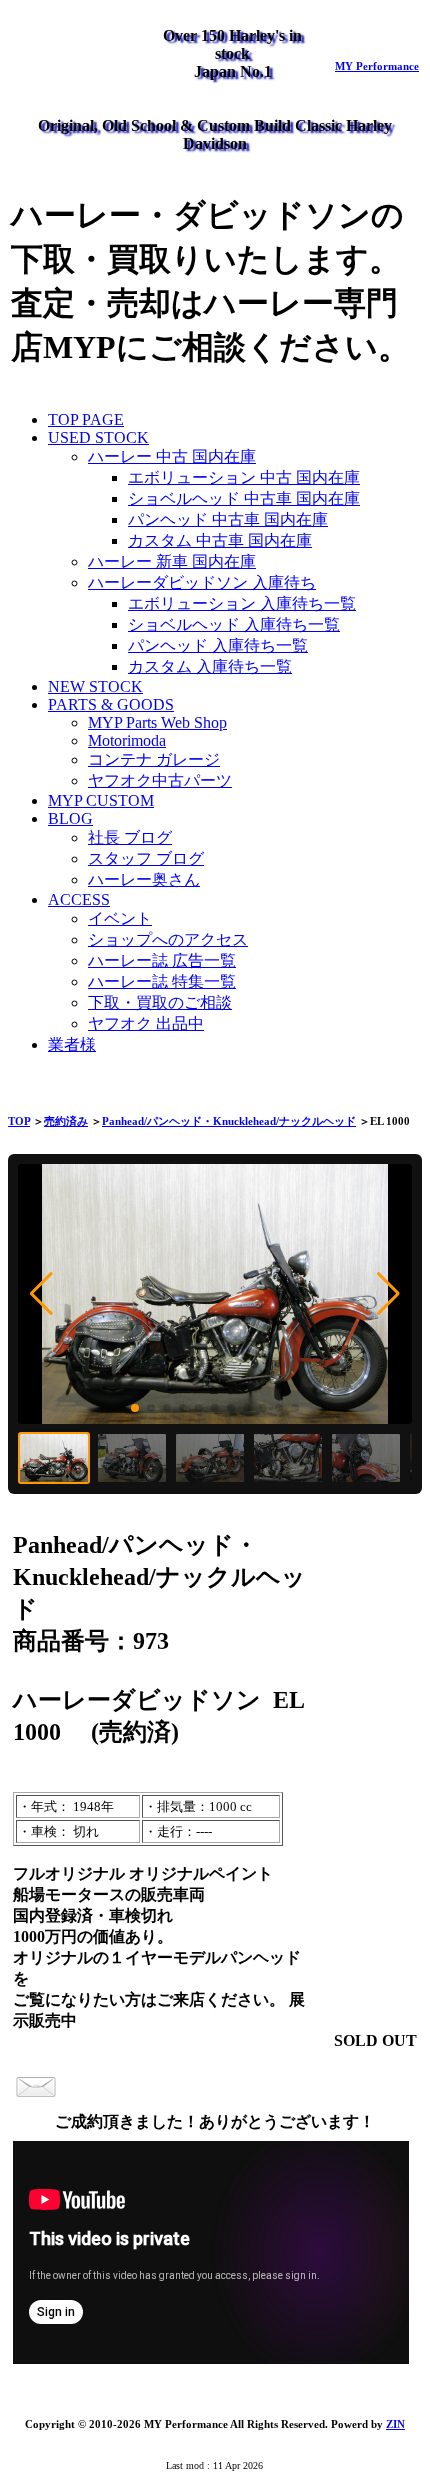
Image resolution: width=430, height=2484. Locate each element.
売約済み (66, 1121)
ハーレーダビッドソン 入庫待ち (202, 582)
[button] (41, 1294)
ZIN (395, 2424)
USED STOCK (98, 437)
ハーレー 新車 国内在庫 (172, 561)
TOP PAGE (86, 419)
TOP (19, 1121)
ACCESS (79, 899)
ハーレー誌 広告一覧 (162, 960)
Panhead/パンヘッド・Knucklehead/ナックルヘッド (229, 1121)
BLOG (70, 818)
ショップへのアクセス (168, 939)
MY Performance (377, 66)
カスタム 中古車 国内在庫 (220, 540)
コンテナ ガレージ (154, 759)
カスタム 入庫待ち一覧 (210, 666)
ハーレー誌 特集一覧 (162, 981)
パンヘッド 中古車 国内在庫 (228, 519)
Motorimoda (127, 740)
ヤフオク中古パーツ (160, 780)
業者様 (72, 1044)
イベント (120, 918)
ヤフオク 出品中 (146, 1023)
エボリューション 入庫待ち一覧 (242, 603)
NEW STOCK (95, 686)
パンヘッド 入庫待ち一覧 (218, 645)
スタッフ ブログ (146, 858)
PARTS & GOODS (111, 704)
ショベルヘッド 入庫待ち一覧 (234, 624)
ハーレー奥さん (144, 879)
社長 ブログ (130, 837)
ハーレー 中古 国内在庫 (172, 456)
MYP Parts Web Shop (157, 722)
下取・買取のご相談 (160, 1002)
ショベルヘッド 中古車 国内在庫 (244, 498)
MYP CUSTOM (101, 800)
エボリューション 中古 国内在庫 (244, 477)
